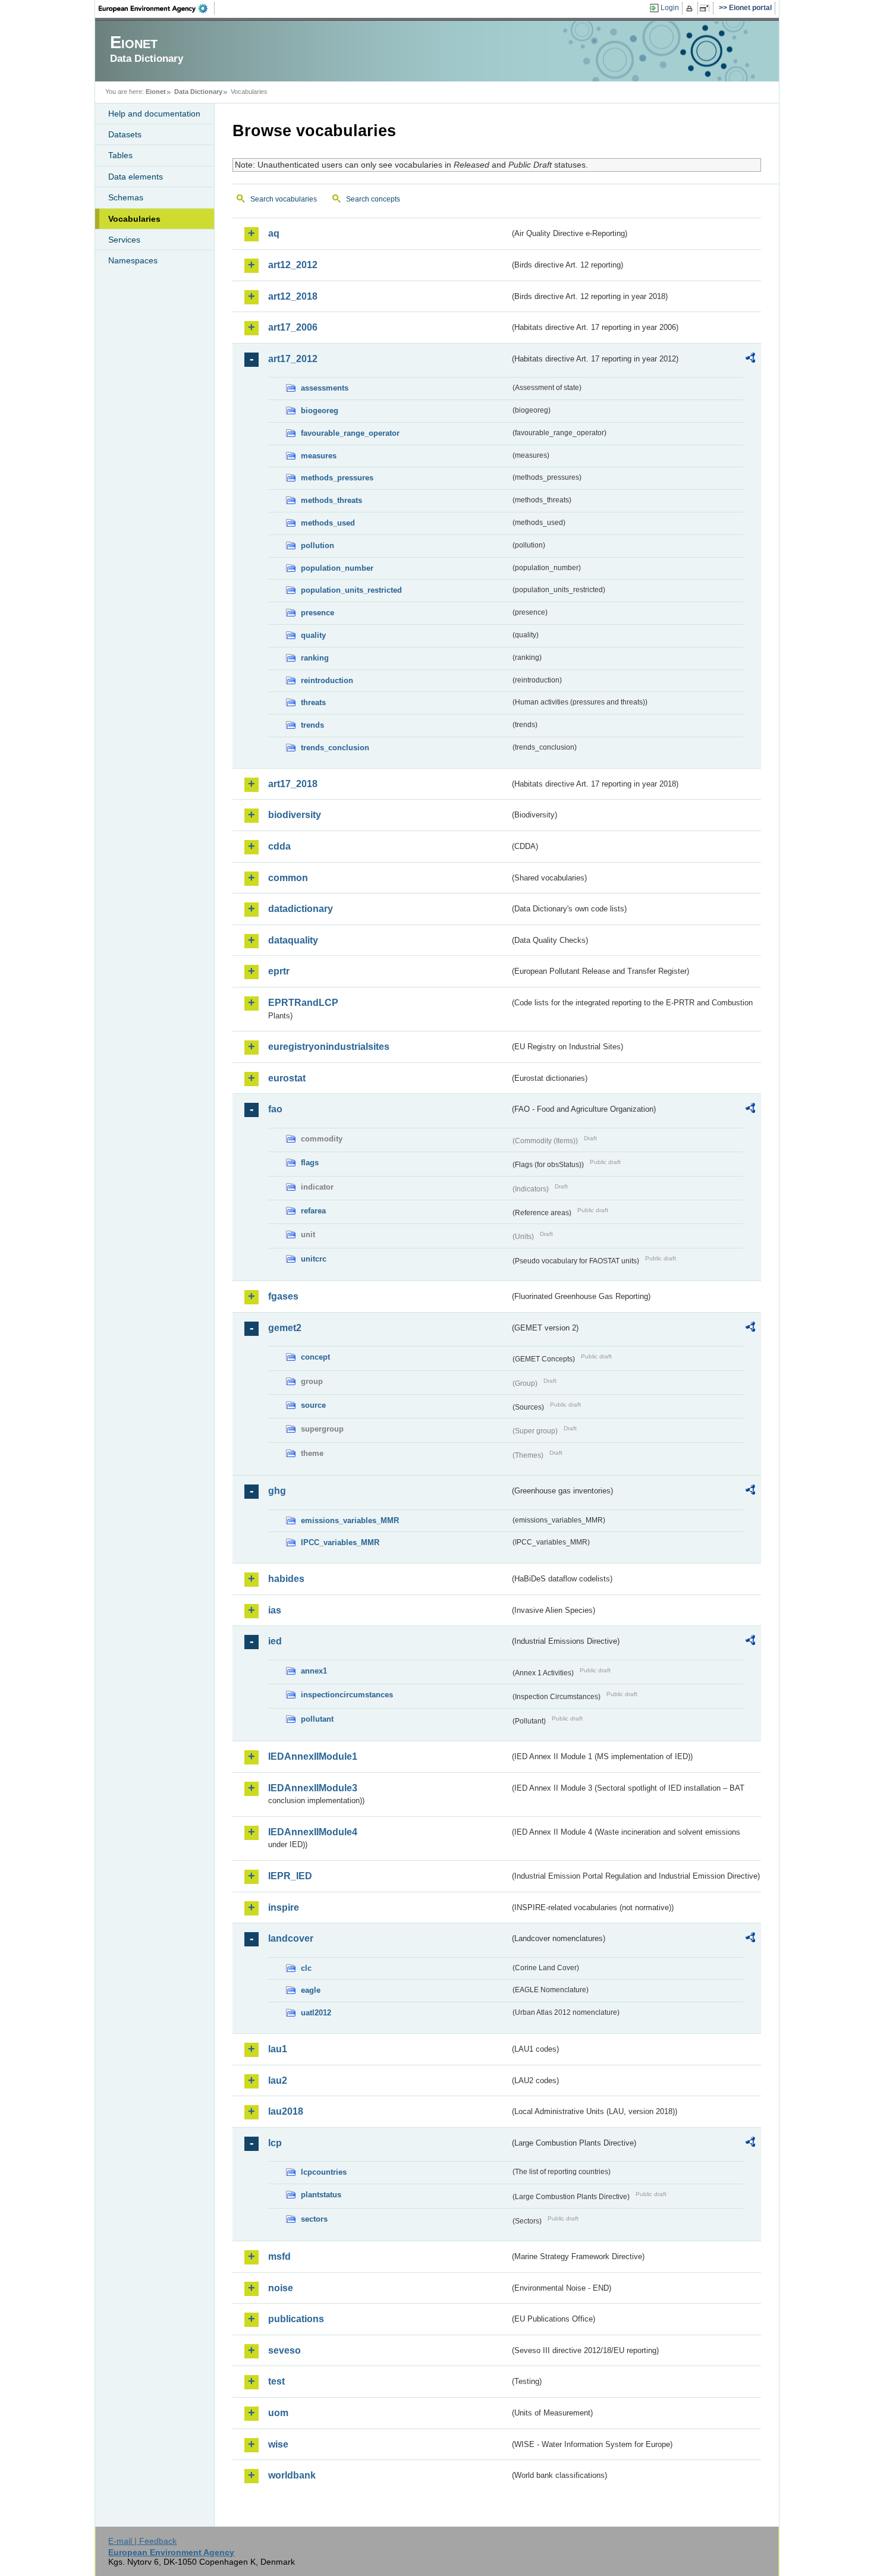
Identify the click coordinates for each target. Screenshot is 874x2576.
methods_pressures (337, 478)
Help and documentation (154, 114)
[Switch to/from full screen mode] (707, 8)
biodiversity (295, 815)
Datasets (125, 134)
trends (312, 725)
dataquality (293, 940)
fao (275, 1109)
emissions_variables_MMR (350, 1520)
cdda (279, 846)
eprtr (279, 971)
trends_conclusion (335, 748)
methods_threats (331, 500)
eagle (311, 1990)
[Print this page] (691, 8)
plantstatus (321, 2195)
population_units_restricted (351, 590)
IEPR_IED (290, 1876)
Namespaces (133, 260)
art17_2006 (293, 327)
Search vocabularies (284, 199)
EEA (157, 8)
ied (275, 1641)
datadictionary (301, 909)
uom (278, 2413)
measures (319, 456)
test (276, 2381)
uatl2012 (316, 2013)
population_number (337, 568)
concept (315, 1357)
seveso (284, 2350)
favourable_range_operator (350, 433)
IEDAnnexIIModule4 (313, 1832)
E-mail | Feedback (142, 2541)
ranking (315, 658)
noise (281, 2288)
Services (124, 240)
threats (313, 702)
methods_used (328, 523)
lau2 (278, 2080)
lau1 (278, 2049)
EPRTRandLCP (303, 1003)
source (313, 1405)
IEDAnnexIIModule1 (313, 1756)
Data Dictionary (198, 92)
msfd (279, 2256)
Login (670, 8)
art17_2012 (293, 359)
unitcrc (314, 1259)
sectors (314, 2219)
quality (313, 635)
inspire (284, 1907)
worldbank (292, 2475)
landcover (291, 1938)
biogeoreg (320, 411)
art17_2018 (293, 784)
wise (278, 2444)
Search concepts (373, 199)
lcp (275, 2143)
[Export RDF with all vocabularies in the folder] (750, 360)
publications (296, 2319)
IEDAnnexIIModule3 (313, 1788)
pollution (317, 545)
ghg (277, 1491)
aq (274, 233)
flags (310, 1163)
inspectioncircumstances (347, 1695)
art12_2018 (293, 296)
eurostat (287, 1078)
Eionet (156, 92)
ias (275, 1610)
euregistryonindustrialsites (329, 1047)
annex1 (314, 1671)
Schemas (126, 197)
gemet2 (285, 1328)
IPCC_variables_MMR (340, 1542)
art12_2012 (293, 265)
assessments (325, 388)
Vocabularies (134, 219)
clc (306, 1968)
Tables (120, 155)
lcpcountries (324, 2172)
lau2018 (286, 2111)
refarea (313, 1211)
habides (286, 1579)
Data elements (136, 177)
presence (317, 613)
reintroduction (327, 680)
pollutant (317, 1719)
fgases (283, 1296)
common (288, 878)
